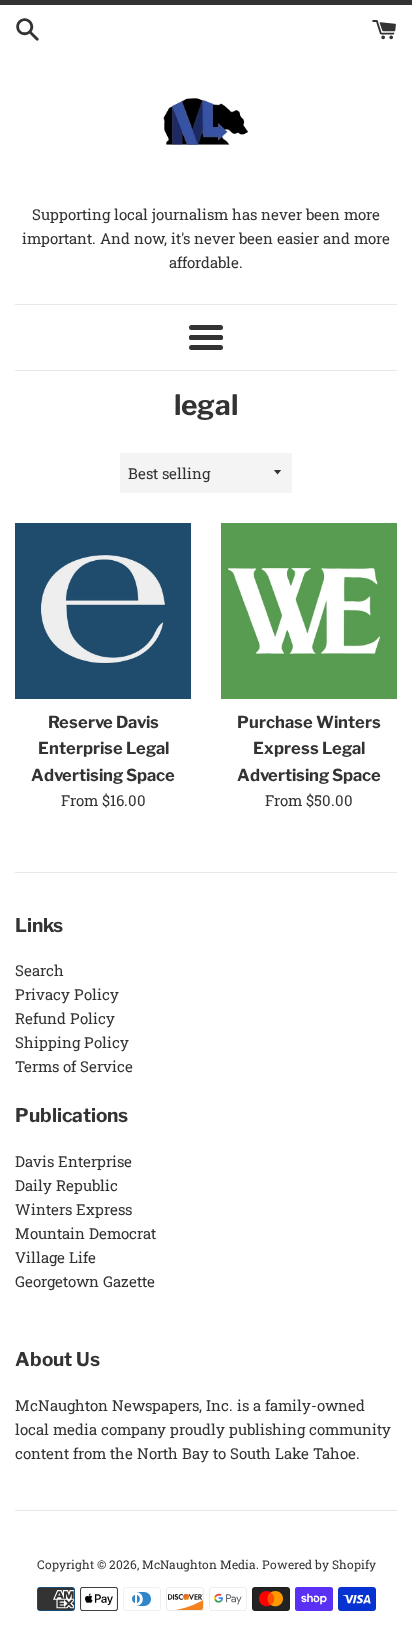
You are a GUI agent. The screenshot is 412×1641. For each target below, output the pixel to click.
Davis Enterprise (73, 1161)
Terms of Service (74, 1066)
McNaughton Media (199, 1564)
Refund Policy (65, 1018)
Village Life (55, 1257)
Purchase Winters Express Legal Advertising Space (309, 748)
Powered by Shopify (319, 1564)
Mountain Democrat (85, 1233)
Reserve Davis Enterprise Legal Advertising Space (103, 748)
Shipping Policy (72, 1042)
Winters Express (73, 1209)
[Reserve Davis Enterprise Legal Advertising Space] (103, 611)
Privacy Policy (67, 994)
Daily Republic (66, 1185)
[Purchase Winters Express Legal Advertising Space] (309, 611)
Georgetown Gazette (85, 1281)
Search (39, 970)
